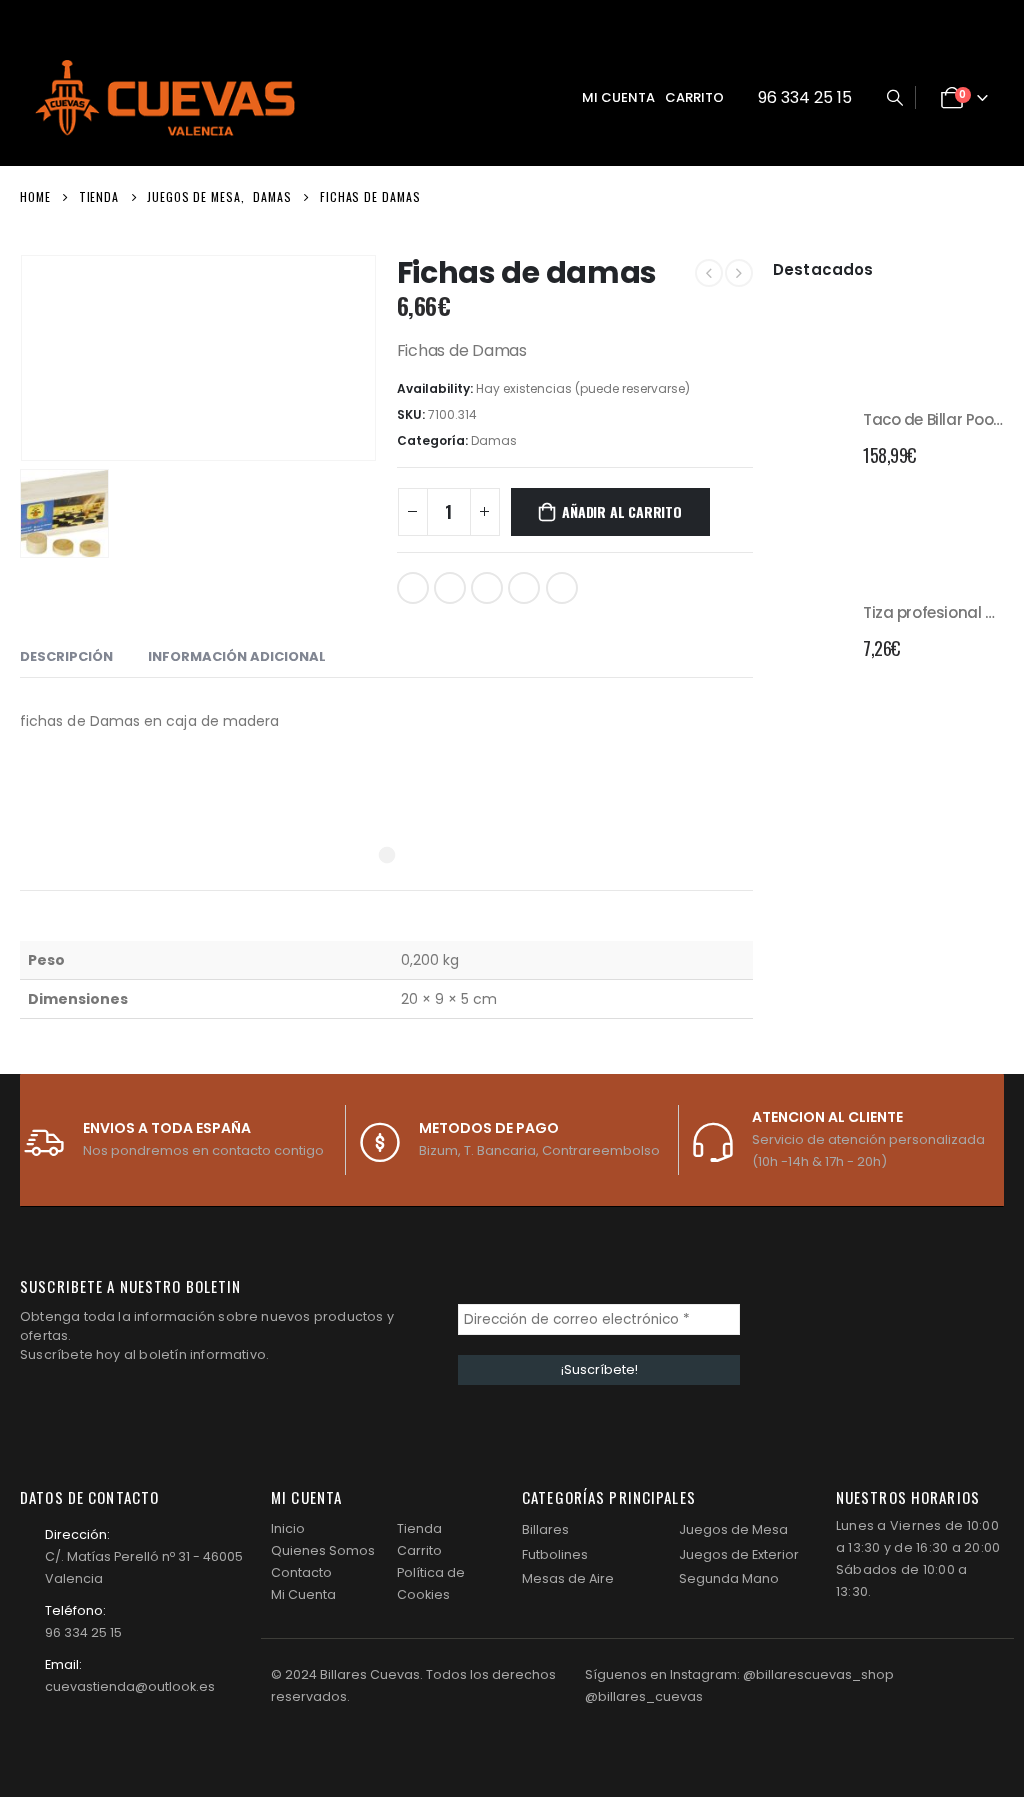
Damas (494, 440)
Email (562, 588)
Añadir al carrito (621, 511)
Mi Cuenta (303, 1594)
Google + (524, 588)
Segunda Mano (729, 1578)
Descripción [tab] (66, 656)
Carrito (694, 97)
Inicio (288, 1528)
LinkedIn (487, 588)
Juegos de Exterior (739, 1554)
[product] (810, 435)
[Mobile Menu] (528, 98)
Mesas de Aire (568, 1578)
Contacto (301, 1572)
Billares (545, 1529)
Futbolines (555, 1554)
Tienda (419, 1528)
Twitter (450, 588)
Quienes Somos (323, 1550)
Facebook (413, 588)
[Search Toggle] (894, 98)
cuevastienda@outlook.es (130, 1686)
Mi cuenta (618, 97)
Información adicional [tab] (237, 656)
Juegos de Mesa (733, 1529)
